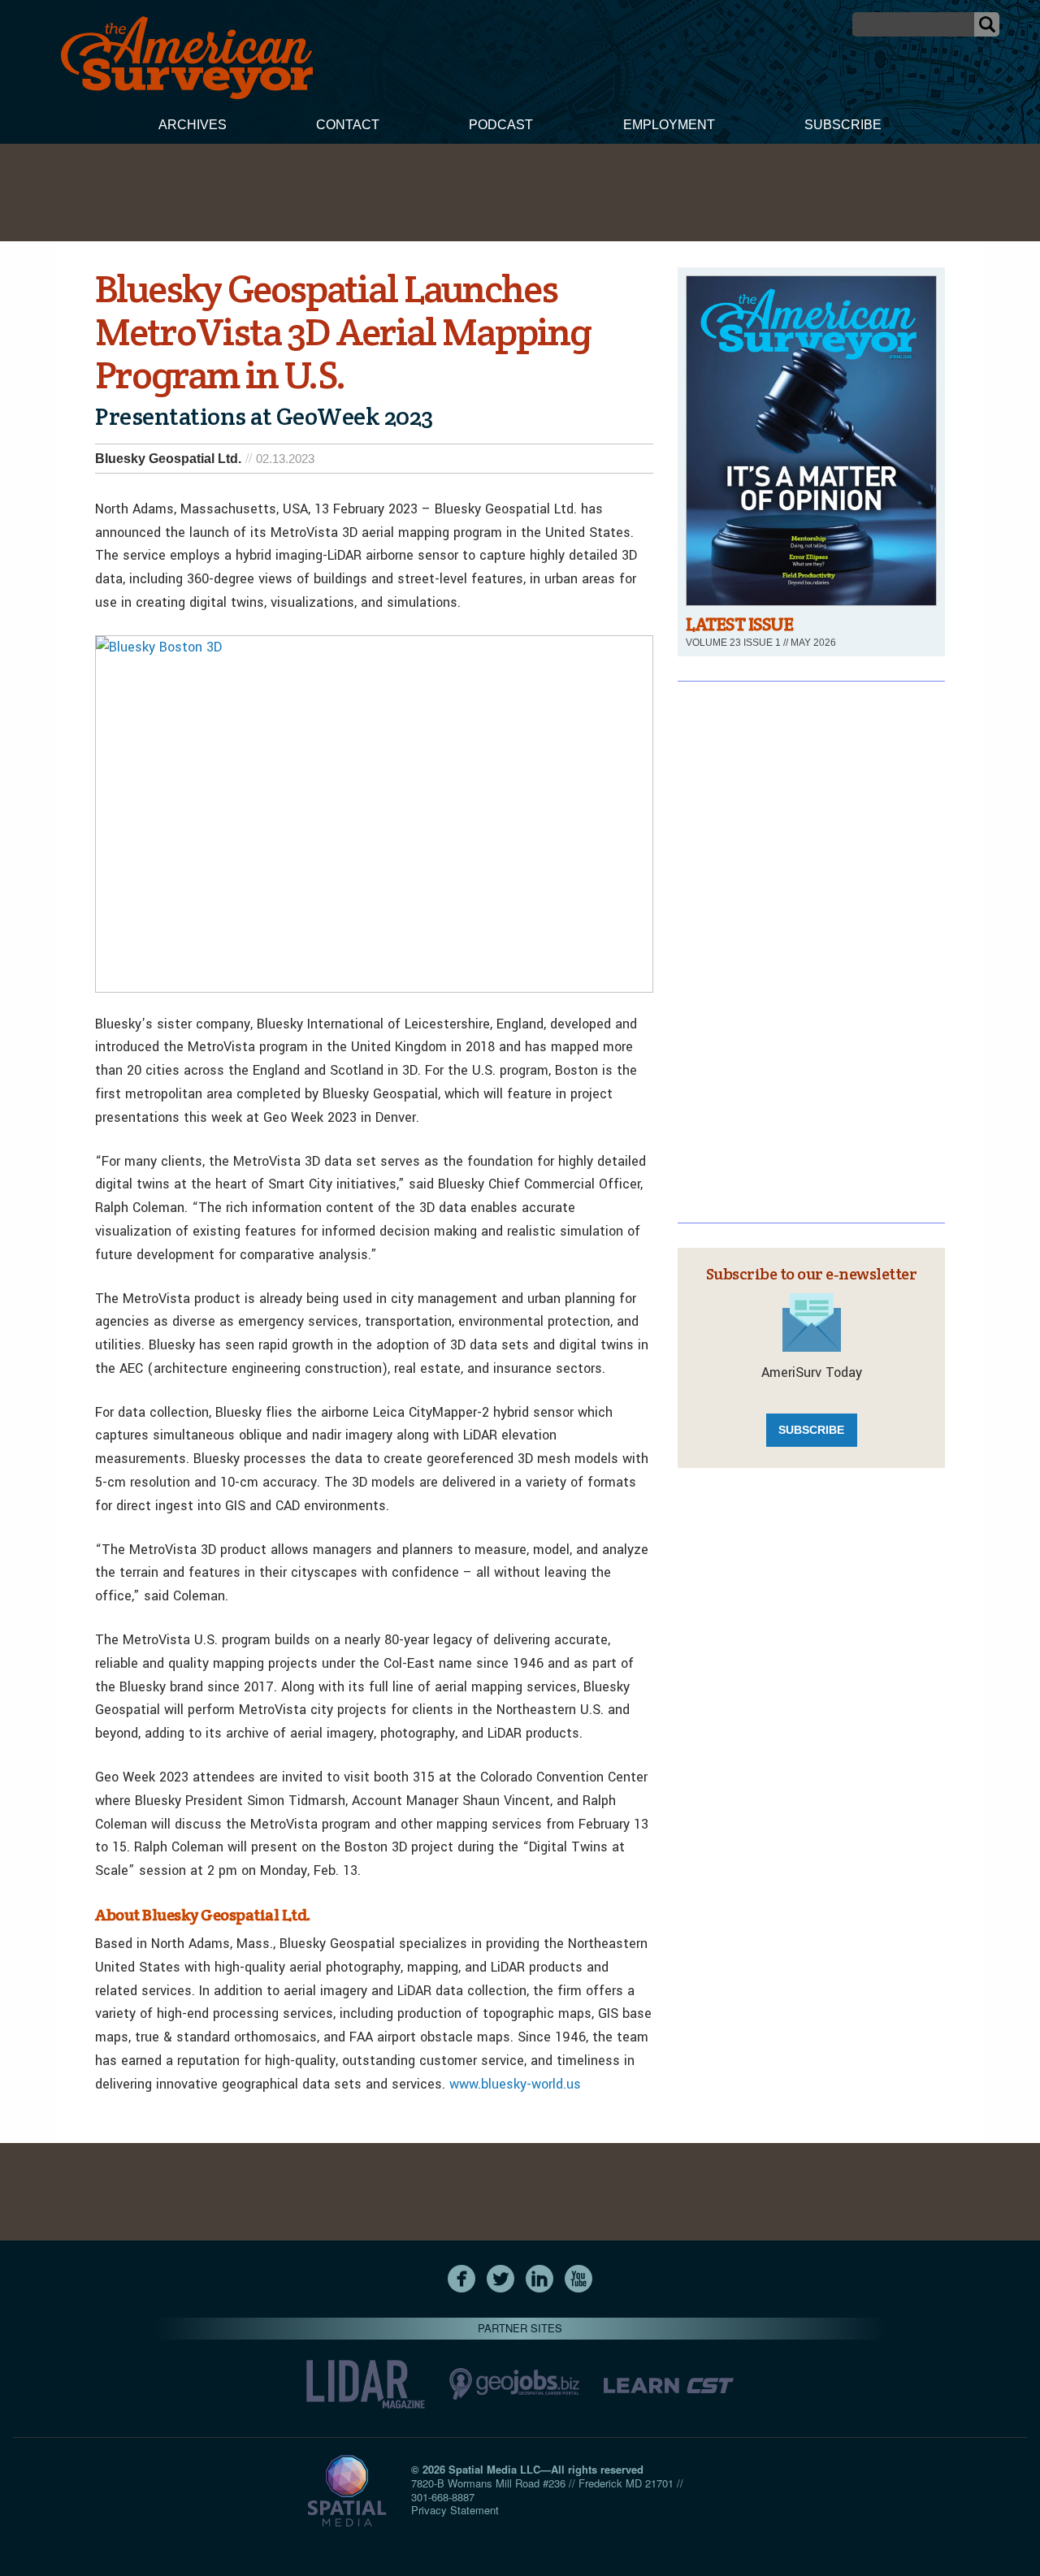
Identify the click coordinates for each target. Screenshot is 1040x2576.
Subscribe (843, 125)
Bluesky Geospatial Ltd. (168, 459)
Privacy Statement (455, 2510)
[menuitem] (193, 127)
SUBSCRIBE (811, 1430)
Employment (669, 125)
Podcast (501, 125)
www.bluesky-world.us (515, 2084)
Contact (348, 125)
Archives (193, 125)
